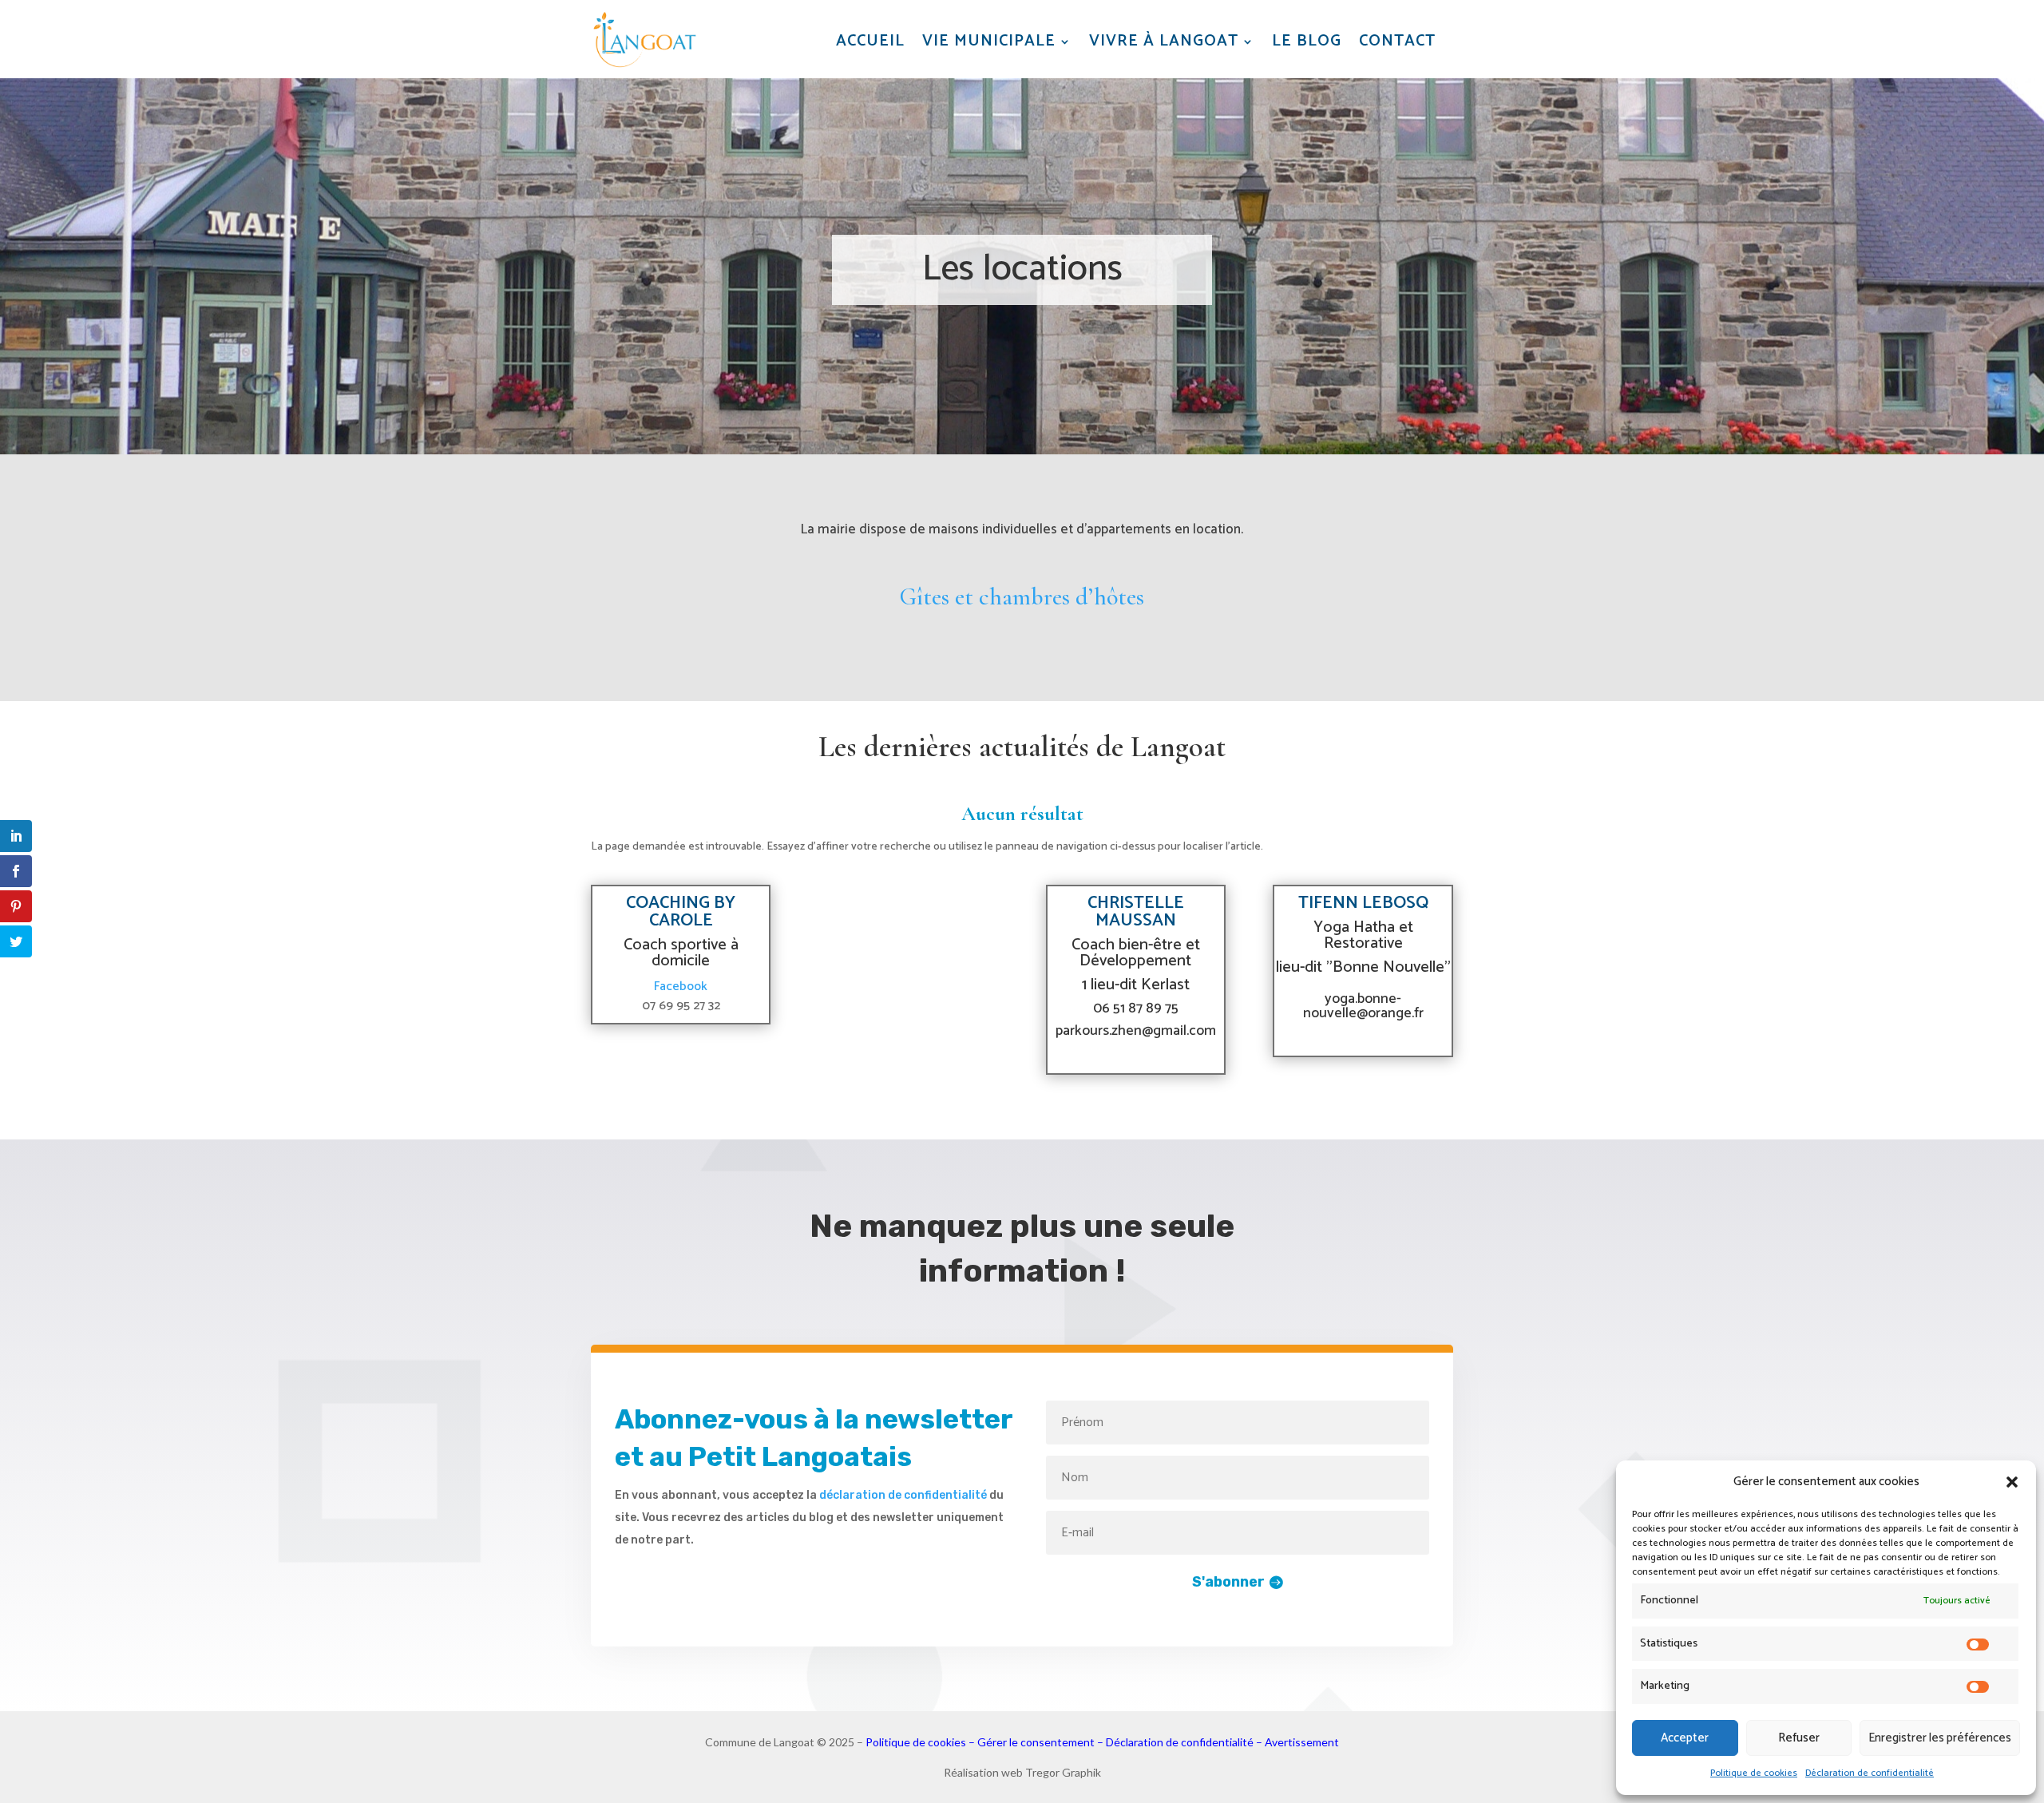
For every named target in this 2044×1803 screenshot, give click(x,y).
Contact (1397, 42)
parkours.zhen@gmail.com (1136, 1031)
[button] (2012, 1482)
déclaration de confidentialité (903, 1495)
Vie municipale (989, 42)
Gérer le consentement (1036, 1742)
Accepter (1685, 1738)
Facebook (681, 987)
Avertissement (1302, 1742)
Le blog (1307, 42)
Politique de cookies (1754, 1773)
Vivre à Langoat (1164, 42)
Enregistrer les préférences (1940, 1738)
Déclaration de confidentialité (1870, 1773)
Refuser (1799, 1738)
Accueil (870, 42)
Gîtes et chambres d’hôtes (1022, 597)
